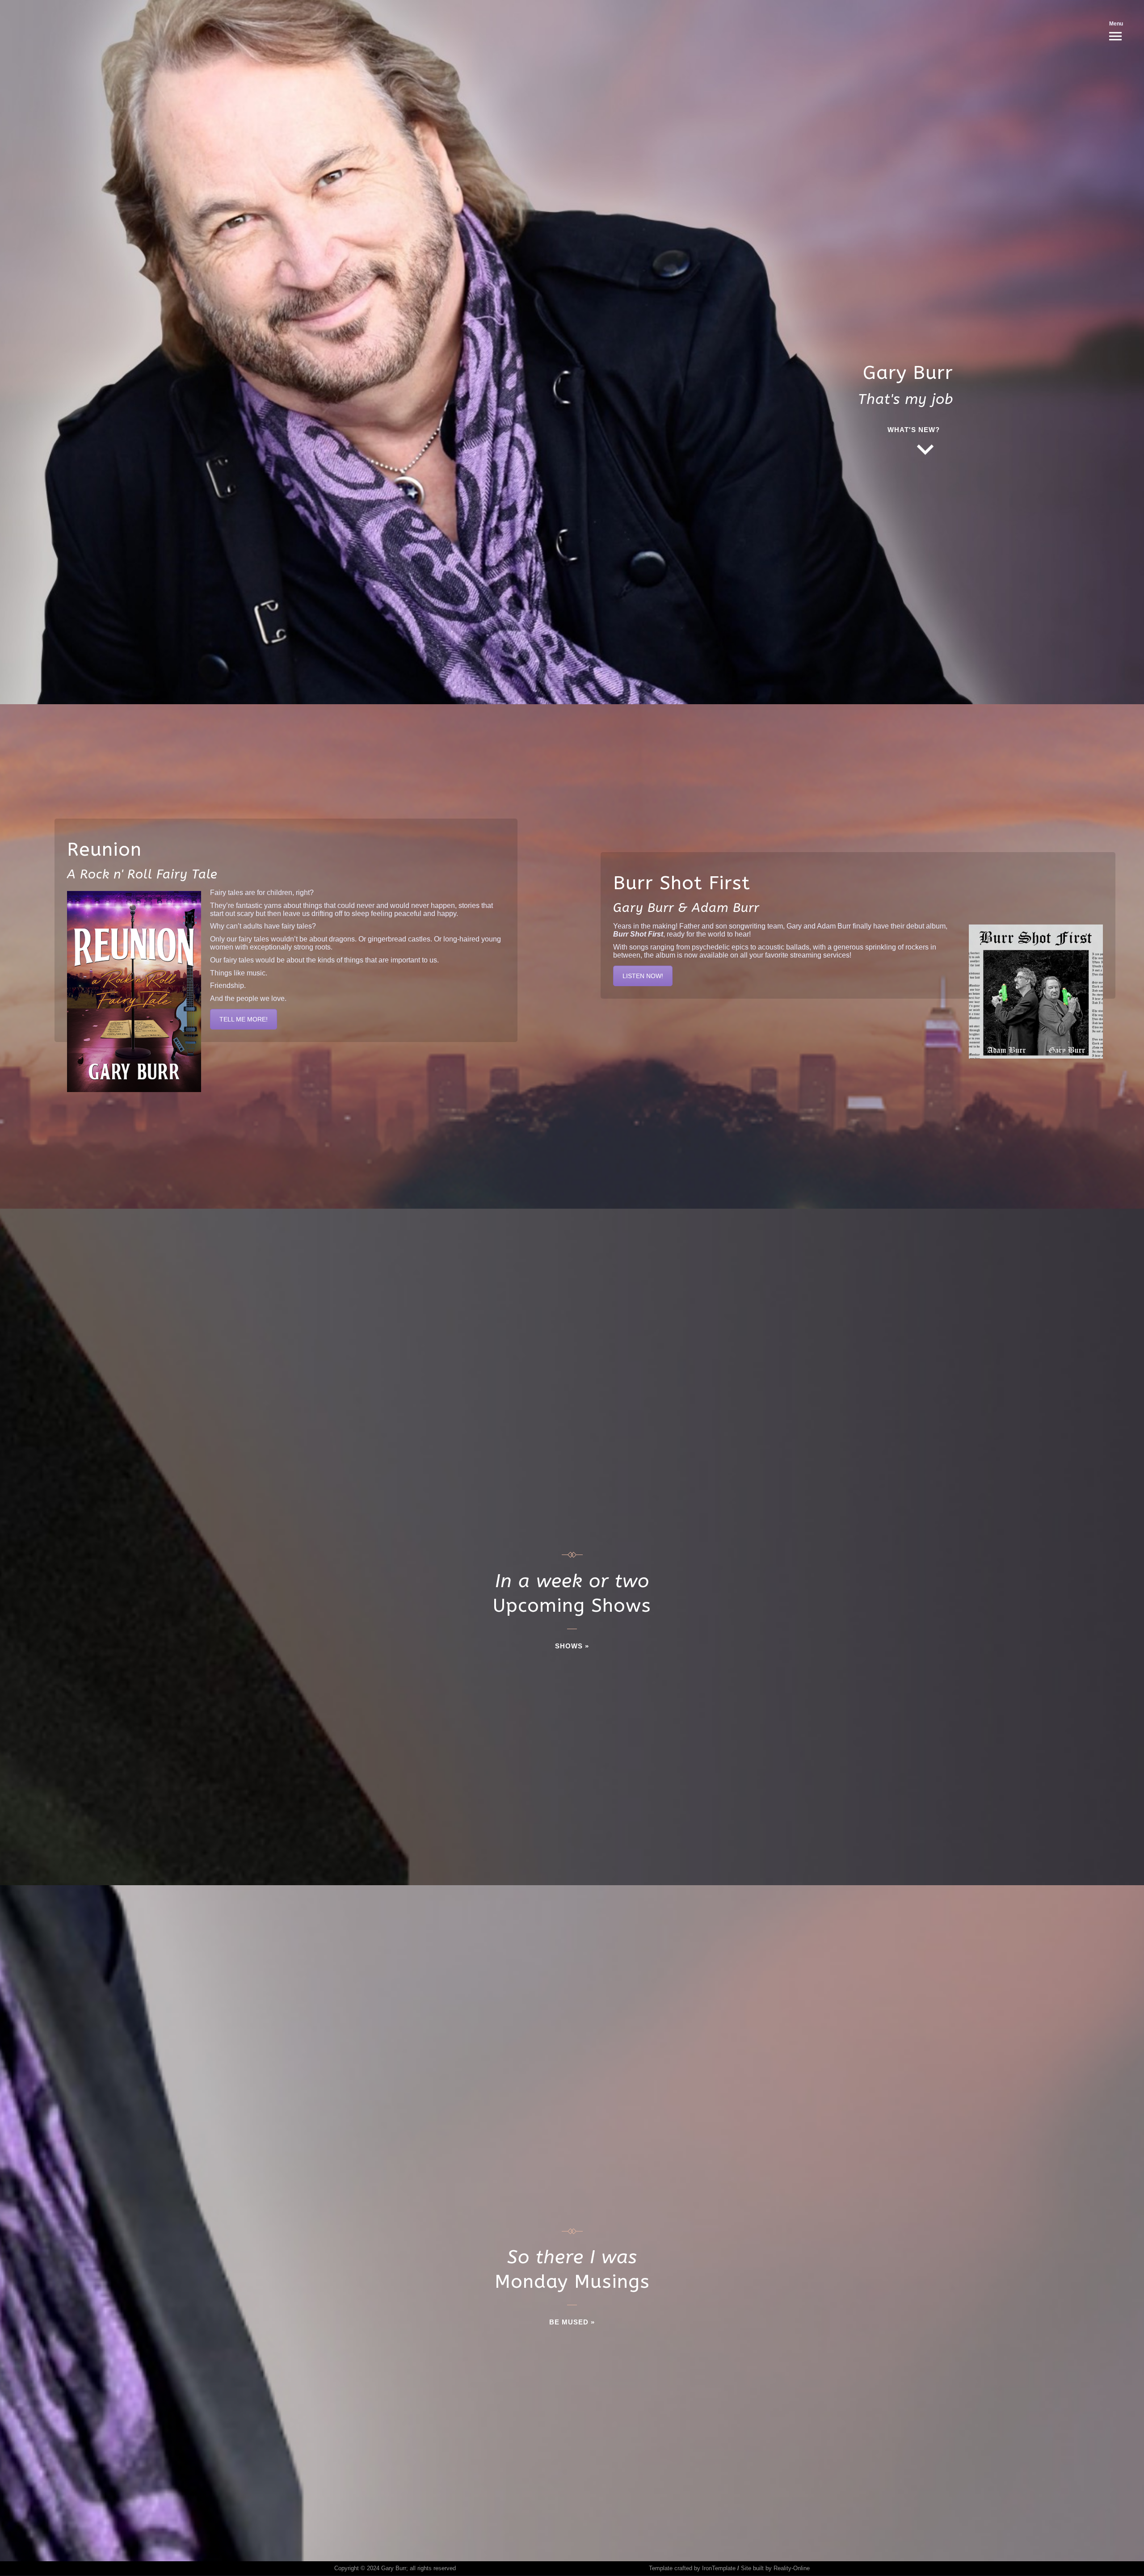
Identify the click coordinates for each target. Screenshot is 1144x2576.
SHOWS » (572, 1646)
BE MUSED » (572, 2322)
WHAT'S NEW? (914, 430)
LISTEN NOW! (643, 976)
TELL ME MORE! (244, 1019)
